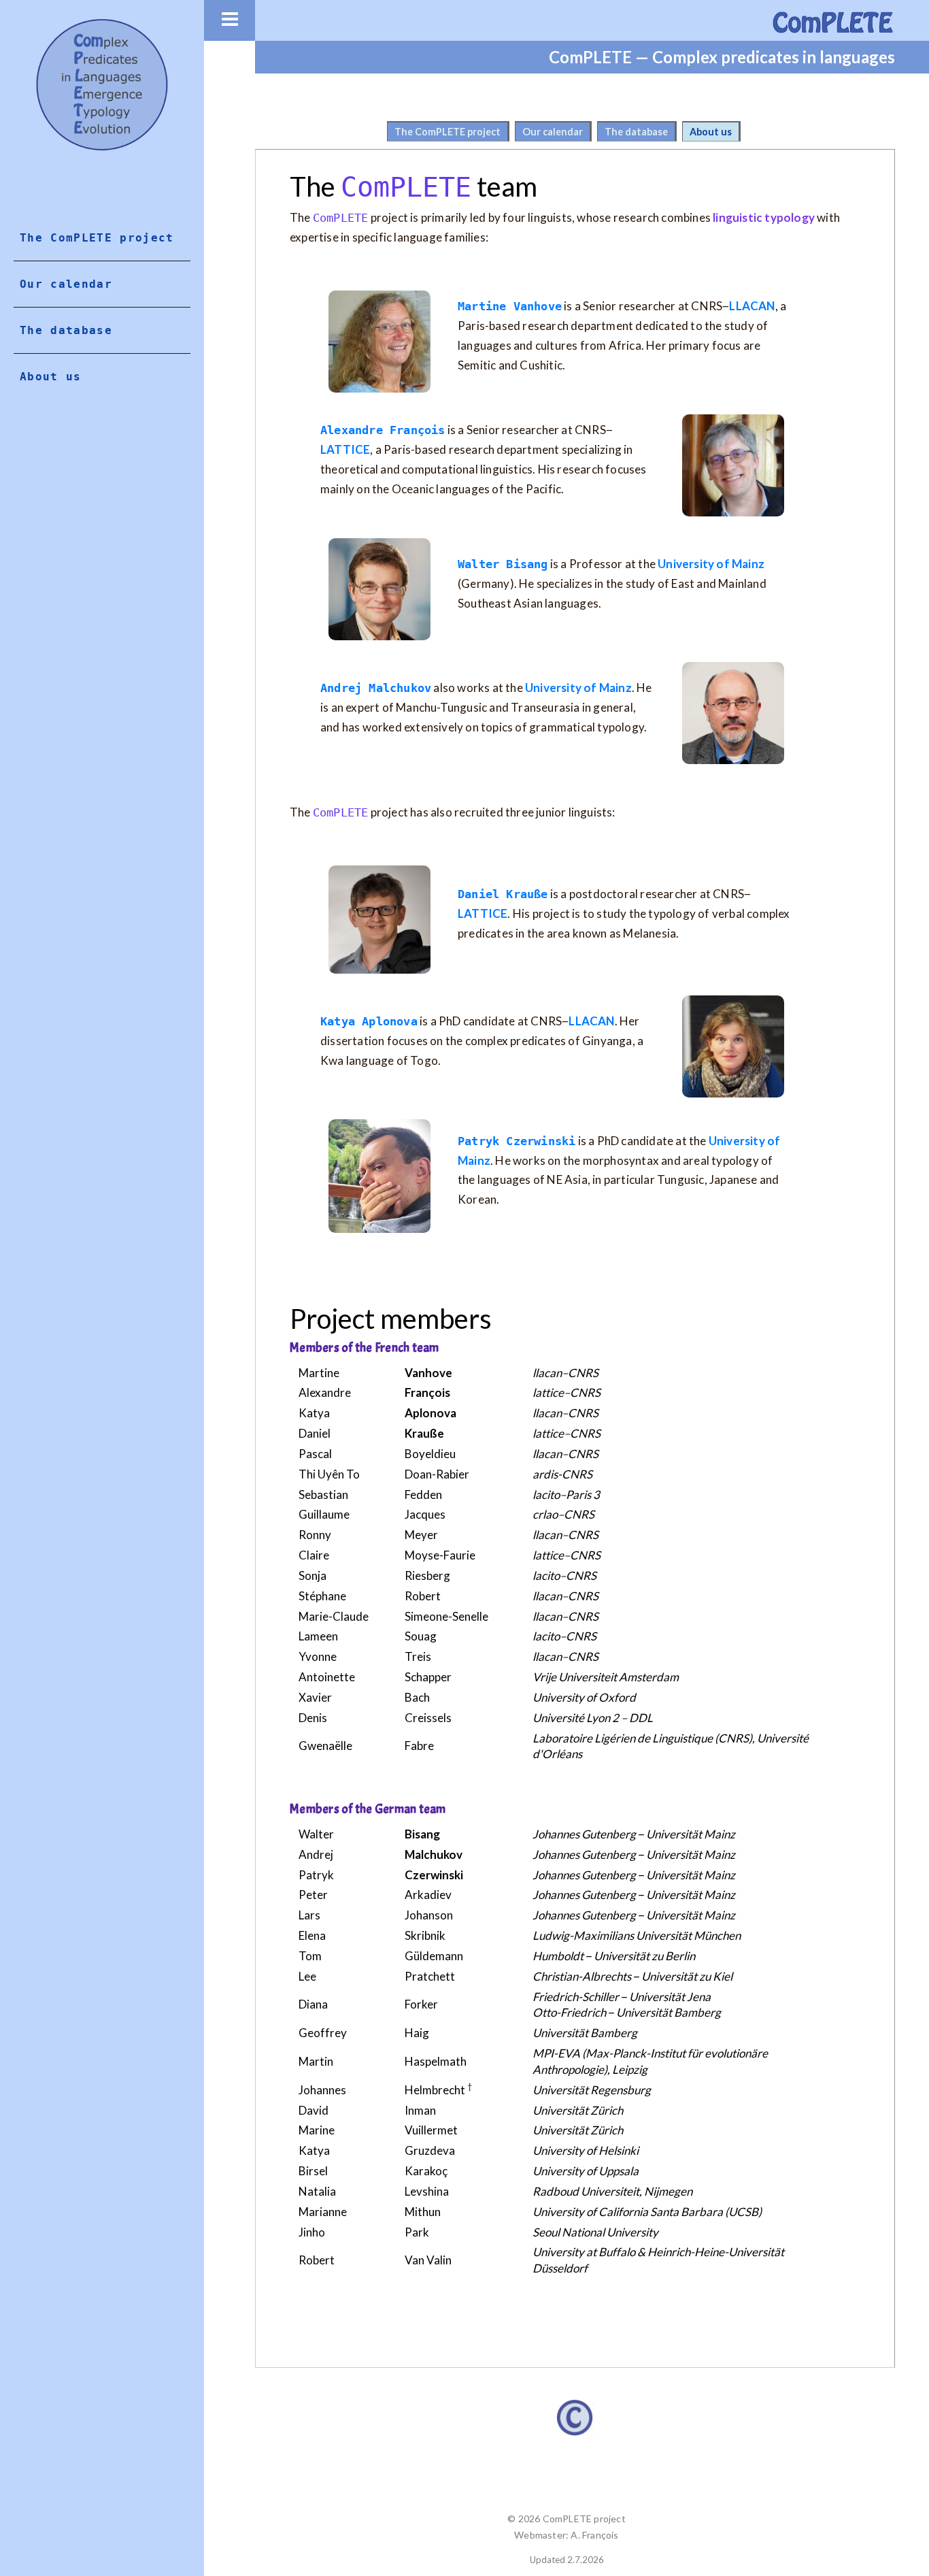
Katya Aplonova (369, 1021)
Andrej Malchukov (376, 688)
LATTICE (345, 449)
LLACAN (752, 306)
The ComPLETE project (447, 132)
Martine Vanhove (510, 306)
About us (711, 132)
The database (636, 132)
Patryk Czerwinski (517, 1141)
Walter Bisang (503, 564)
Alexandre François (383, 430)
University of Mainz (711, 564)
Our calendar (553, 132)
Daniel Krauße (503, 894)
